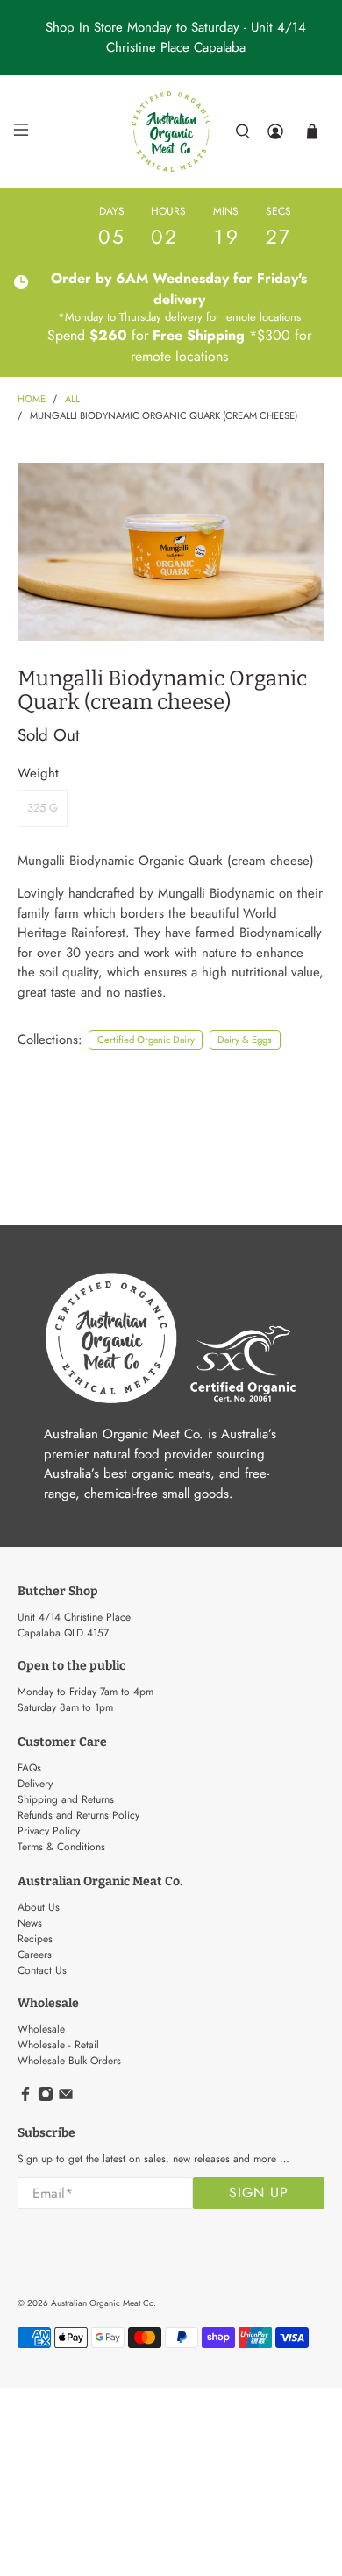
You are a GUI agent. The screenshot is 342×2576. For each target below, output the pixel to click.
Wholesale (41, 2029)
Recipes (35, 1939)
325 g (43, 808)
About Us (39, 1907)
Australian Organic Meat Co (102, 2303)
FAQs (29, 1768)
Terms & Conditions (61, 1847)
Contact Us (42, 1970)
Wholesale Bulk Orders (69, 2061)
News (30, 1923)
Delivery (35, 1784)
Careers (35, 1955)
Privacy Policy (49, 1831)
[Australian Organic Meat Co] (171, 131)
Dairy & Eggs (245, 1040)
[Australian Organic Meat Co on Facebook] (25, 2098)
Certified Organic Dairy (146, 1040)
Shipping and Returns (66, 1799)
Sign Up (259, 2193)
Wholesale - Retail (58, 2045)
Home (32, 399)
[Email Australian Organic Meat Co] (66, 2098)
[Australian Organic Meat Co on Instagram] (46, 2098)
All (72, 399)
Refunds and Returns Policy (78, 1815)
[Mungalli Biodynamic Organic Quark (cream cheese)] (171, 552)
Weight (38, 773)
